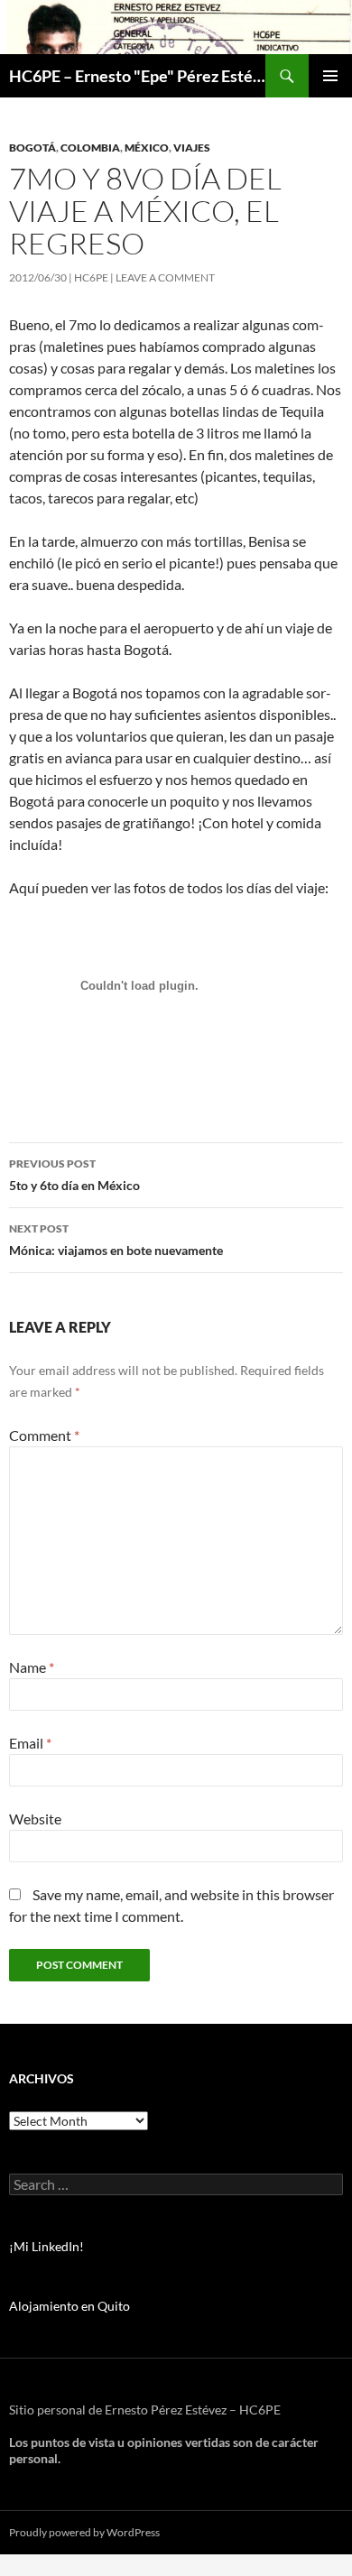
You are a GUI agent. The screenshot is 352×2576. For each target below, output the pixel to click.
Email (30, 1743)
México (147, 148)
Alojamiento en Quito (69, 2306)
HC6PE (91, 277)
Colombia (90, 148)
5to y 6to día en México (74, 1175)
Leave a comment (165, 277)
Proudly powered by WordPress (84, 2532)
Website (35, 1819)
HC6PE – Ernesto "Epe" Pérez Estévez (137, 76)
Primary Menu (330, 76)
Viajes (192, 148)
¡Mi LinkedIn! (46, 2246)
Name (32, 1667)
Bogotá (32, 148)
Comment (44, 1435)
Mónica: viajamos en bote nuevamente (116, 1240)
